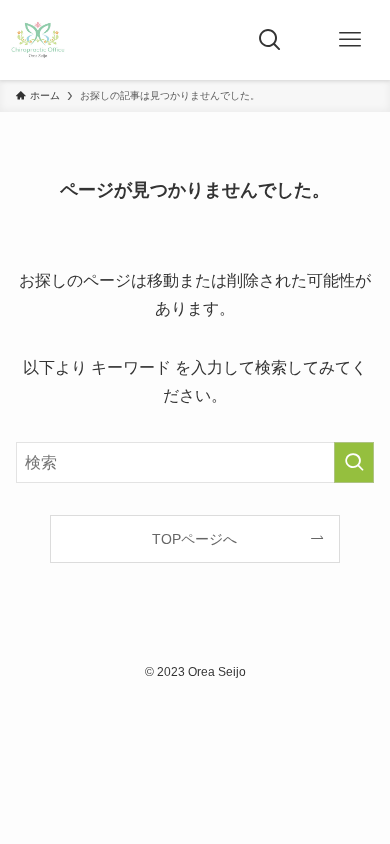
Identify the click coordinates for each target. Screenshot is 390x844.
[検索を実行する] (354, 462)
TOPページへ (194, 539)
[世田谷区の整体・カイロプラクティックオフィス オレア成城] (38, 40)
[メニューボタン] (350, 40)
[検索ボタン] (270, 40)
